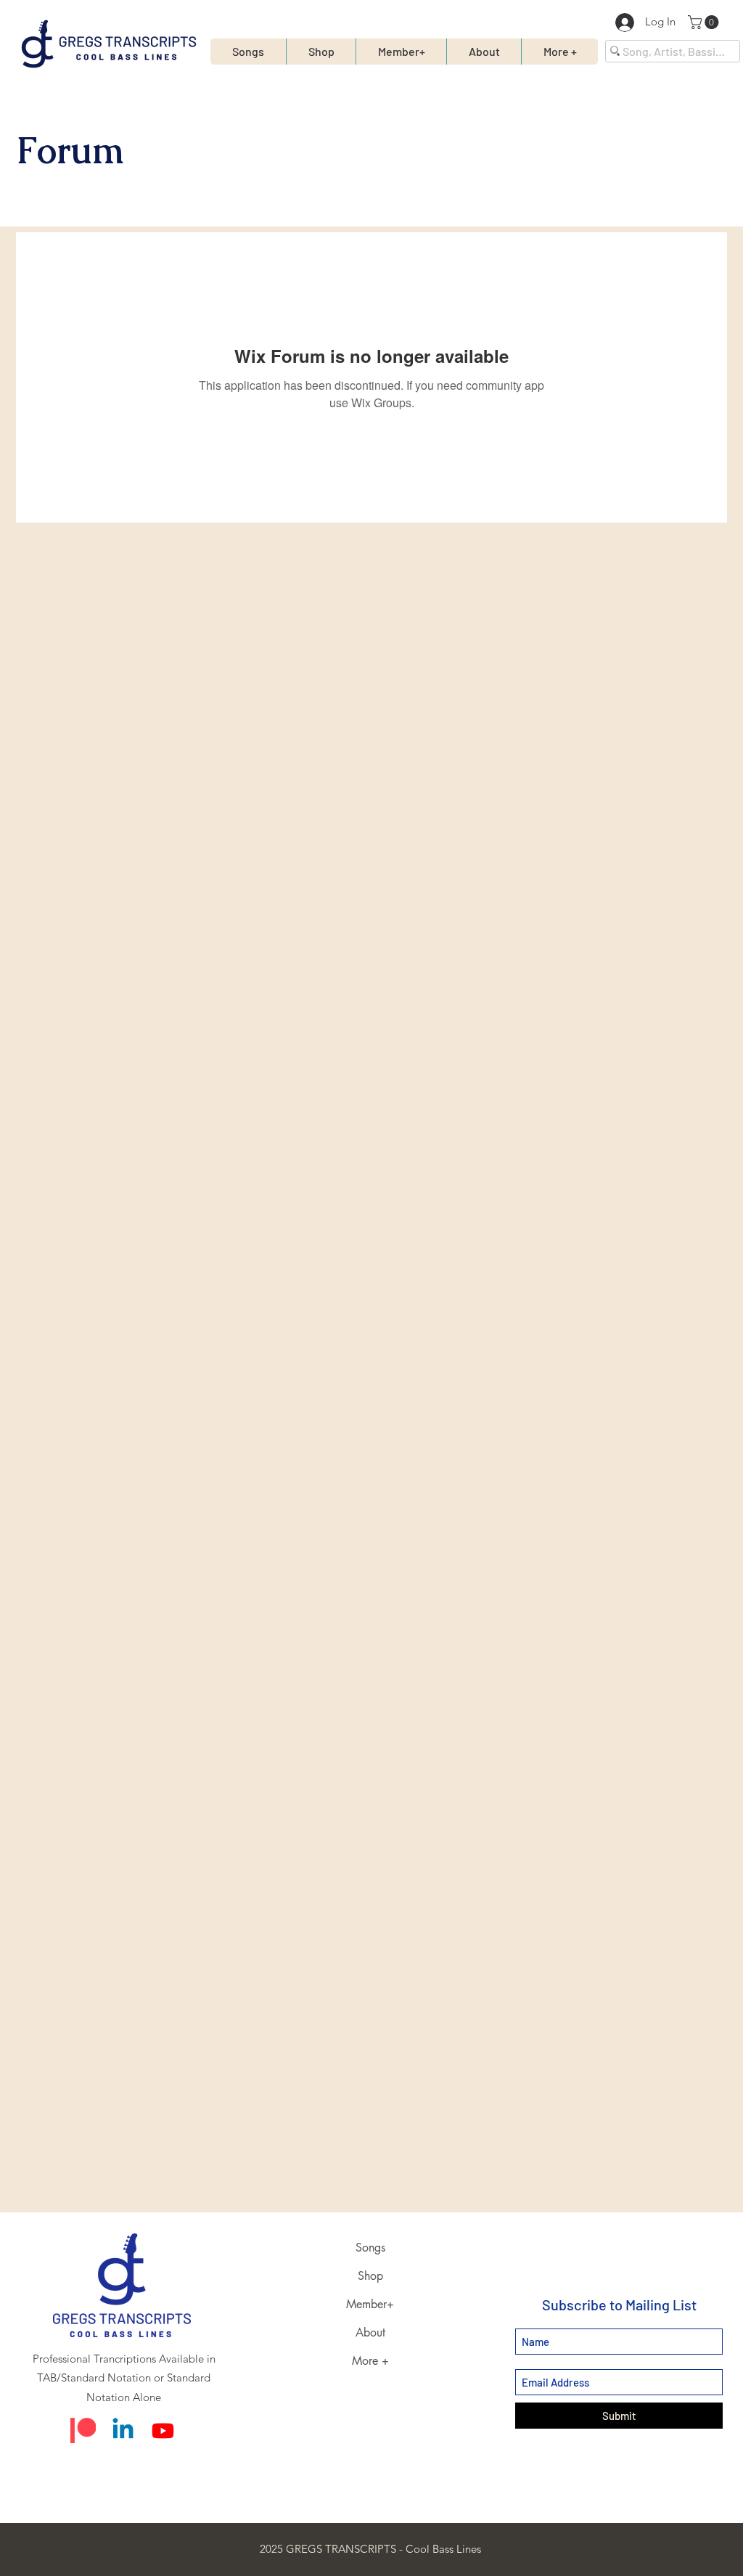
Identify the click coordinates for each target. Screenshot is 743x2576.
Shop (370, 2276)
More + (370, 2361)
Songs (370, 2248)
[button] (705, 22)
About (370, 2332)
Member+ (370, 2304)
